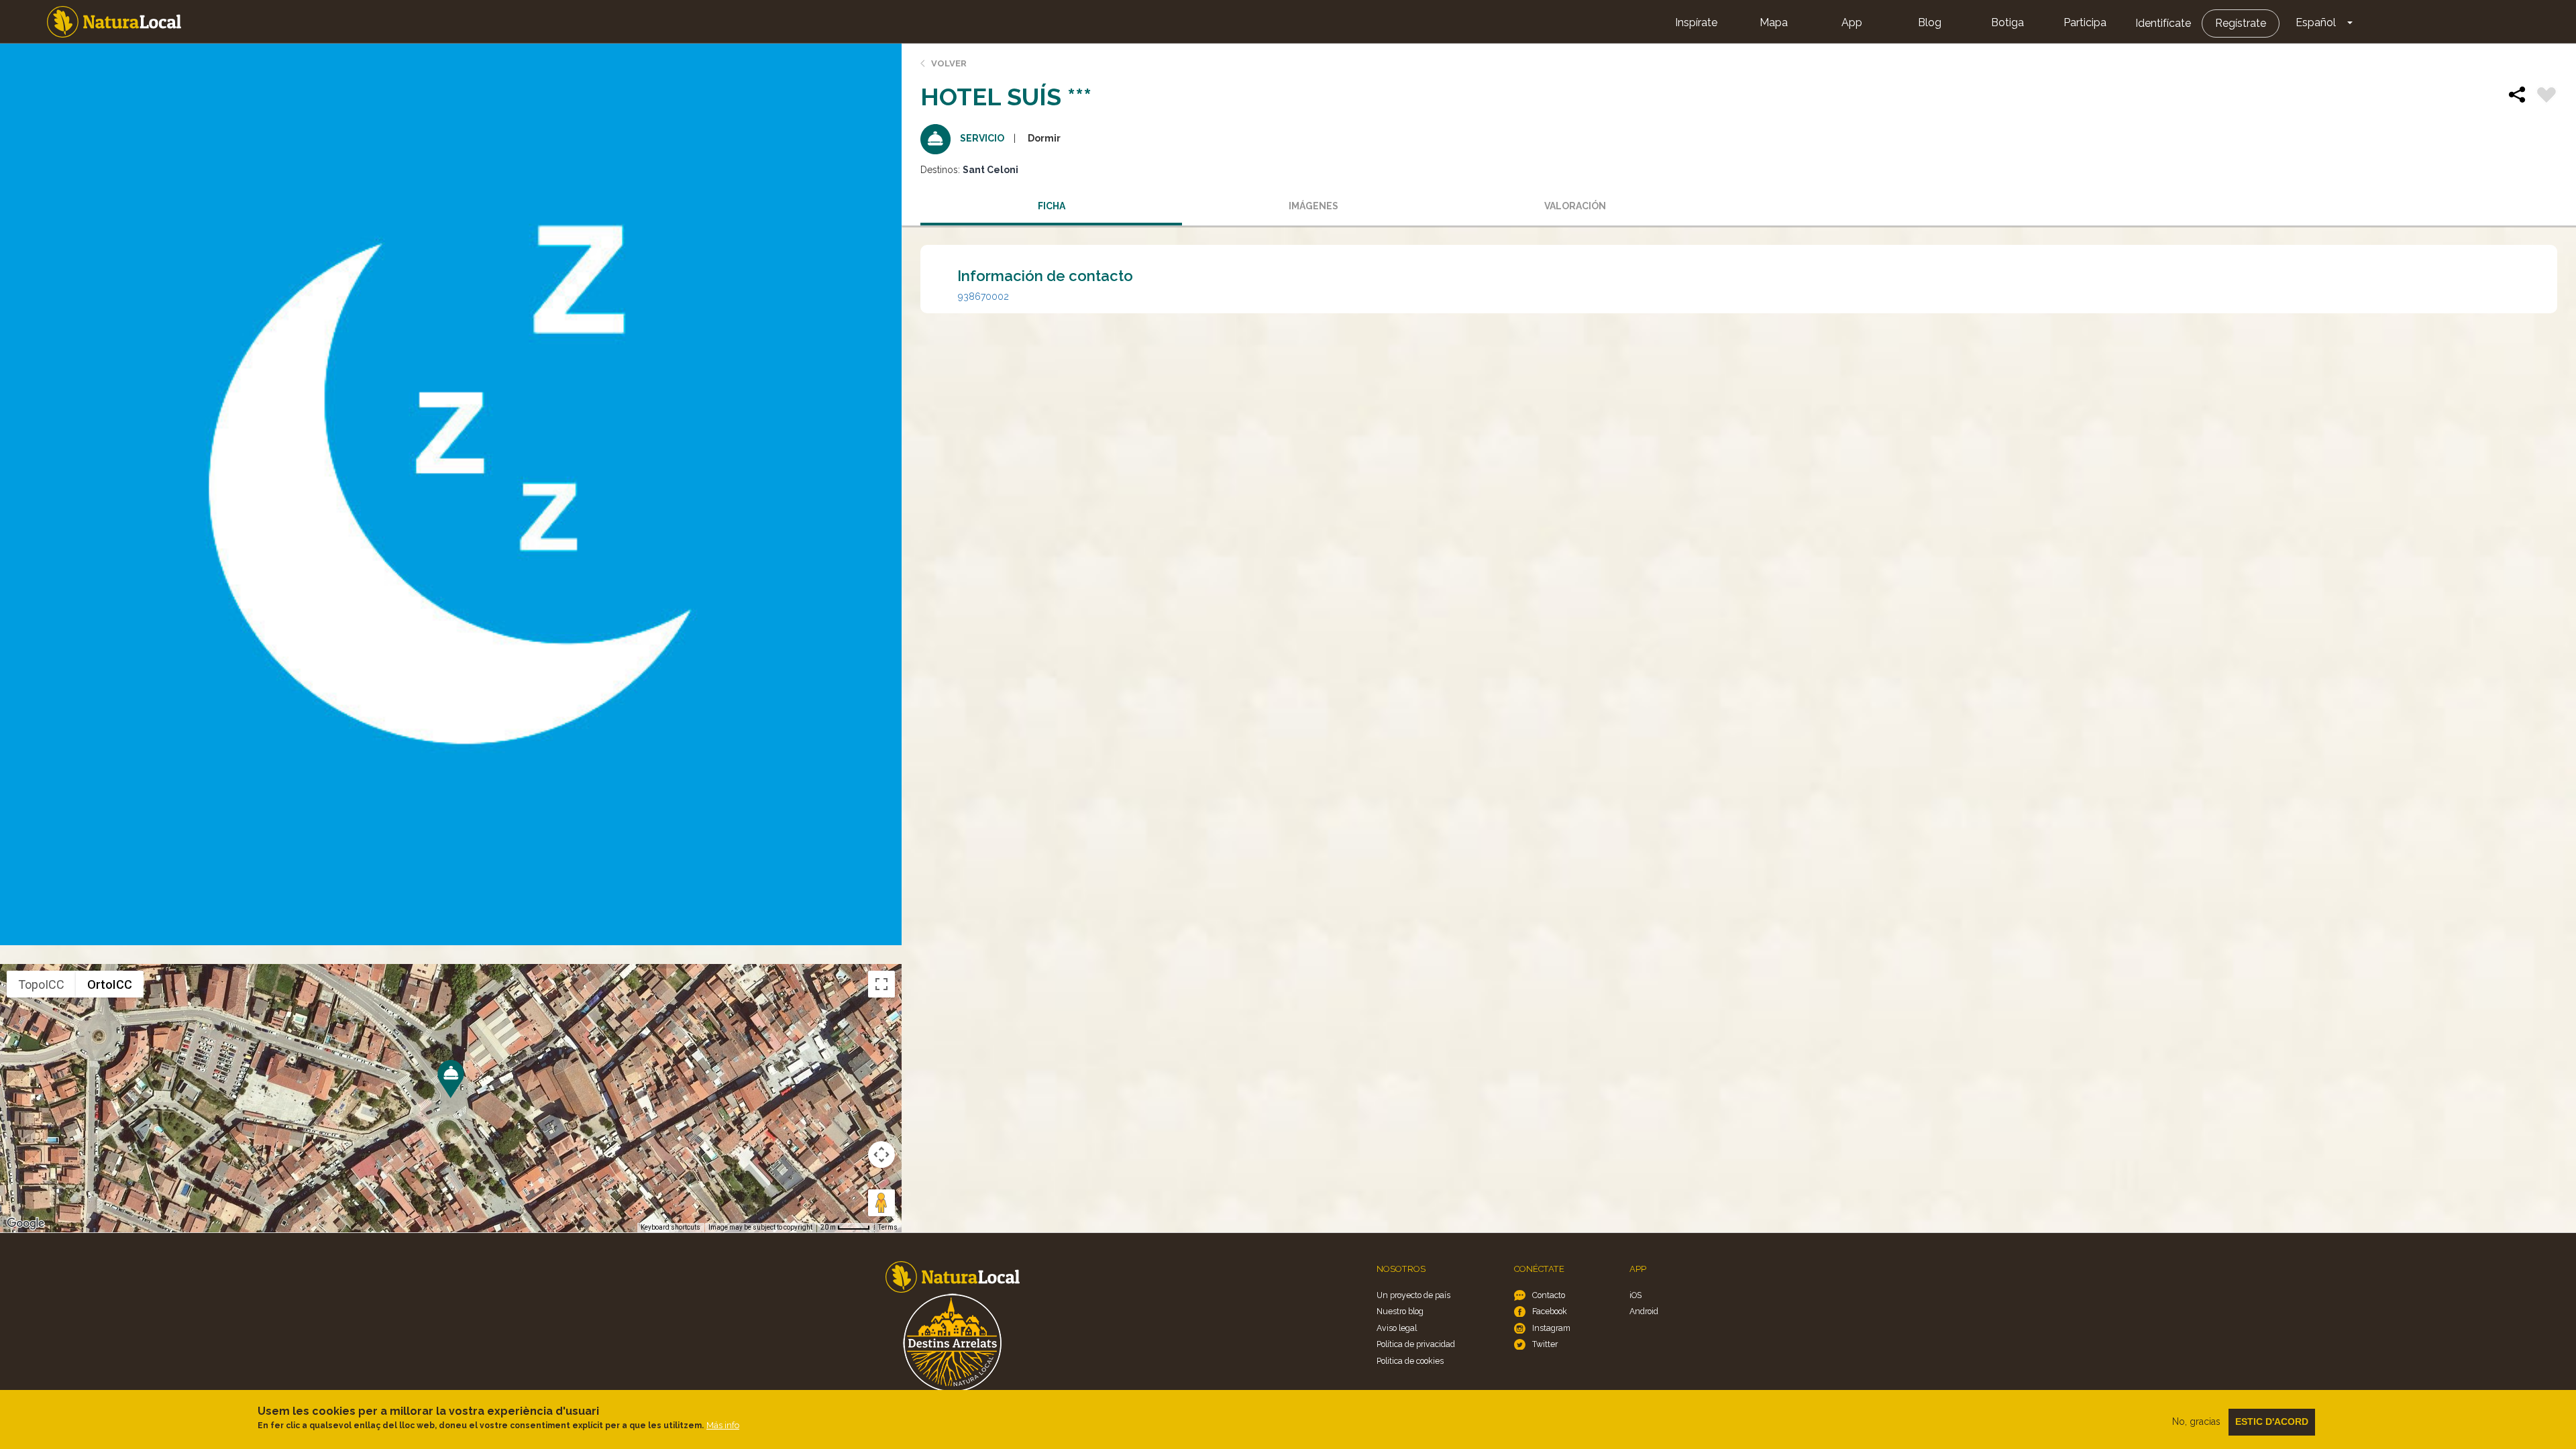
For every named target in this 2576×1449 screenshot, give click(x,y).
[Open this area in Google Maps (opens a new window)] (25, 1224)
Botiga (2007, 22)
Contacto (1549, 1295)
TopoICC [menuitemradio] (41, 984)
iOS (1635, 1295)
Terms (888, 1227)
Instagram (1551, 1328)
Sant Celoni (990, 170)
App (1852, 22)
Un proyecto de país (1413, 1295)
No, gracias (2196, 1421)
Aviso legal (1397, 1328)
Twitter (1545, 1344)
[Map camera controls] (881, 1155)
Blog (1930, 22)
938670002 (983, 297)
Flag (2546, 97)
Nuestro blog (1400, 1311)
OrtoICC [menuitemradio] (110, 984)
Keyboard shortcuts (670, 1227)
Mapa (1774, 22)
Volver (949, 63)
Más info (723, 1425)
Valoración (1575, 206)
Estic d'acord (2272, 1421)
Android (1644, 1311)
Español (2316, 22)
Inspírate (1696, 22)
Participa (2085, 22)
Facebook (1550, 1311)
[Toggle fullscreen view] (881, 984)
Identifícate (2163, 23)
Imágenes (1313, 206)
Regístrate (2241, 23)
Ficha (1052, 206)
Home (114, 22)
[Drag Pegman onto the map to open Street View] (881, 1203)
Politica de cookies (1410, 1361)
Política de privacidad (1416, 1344)
